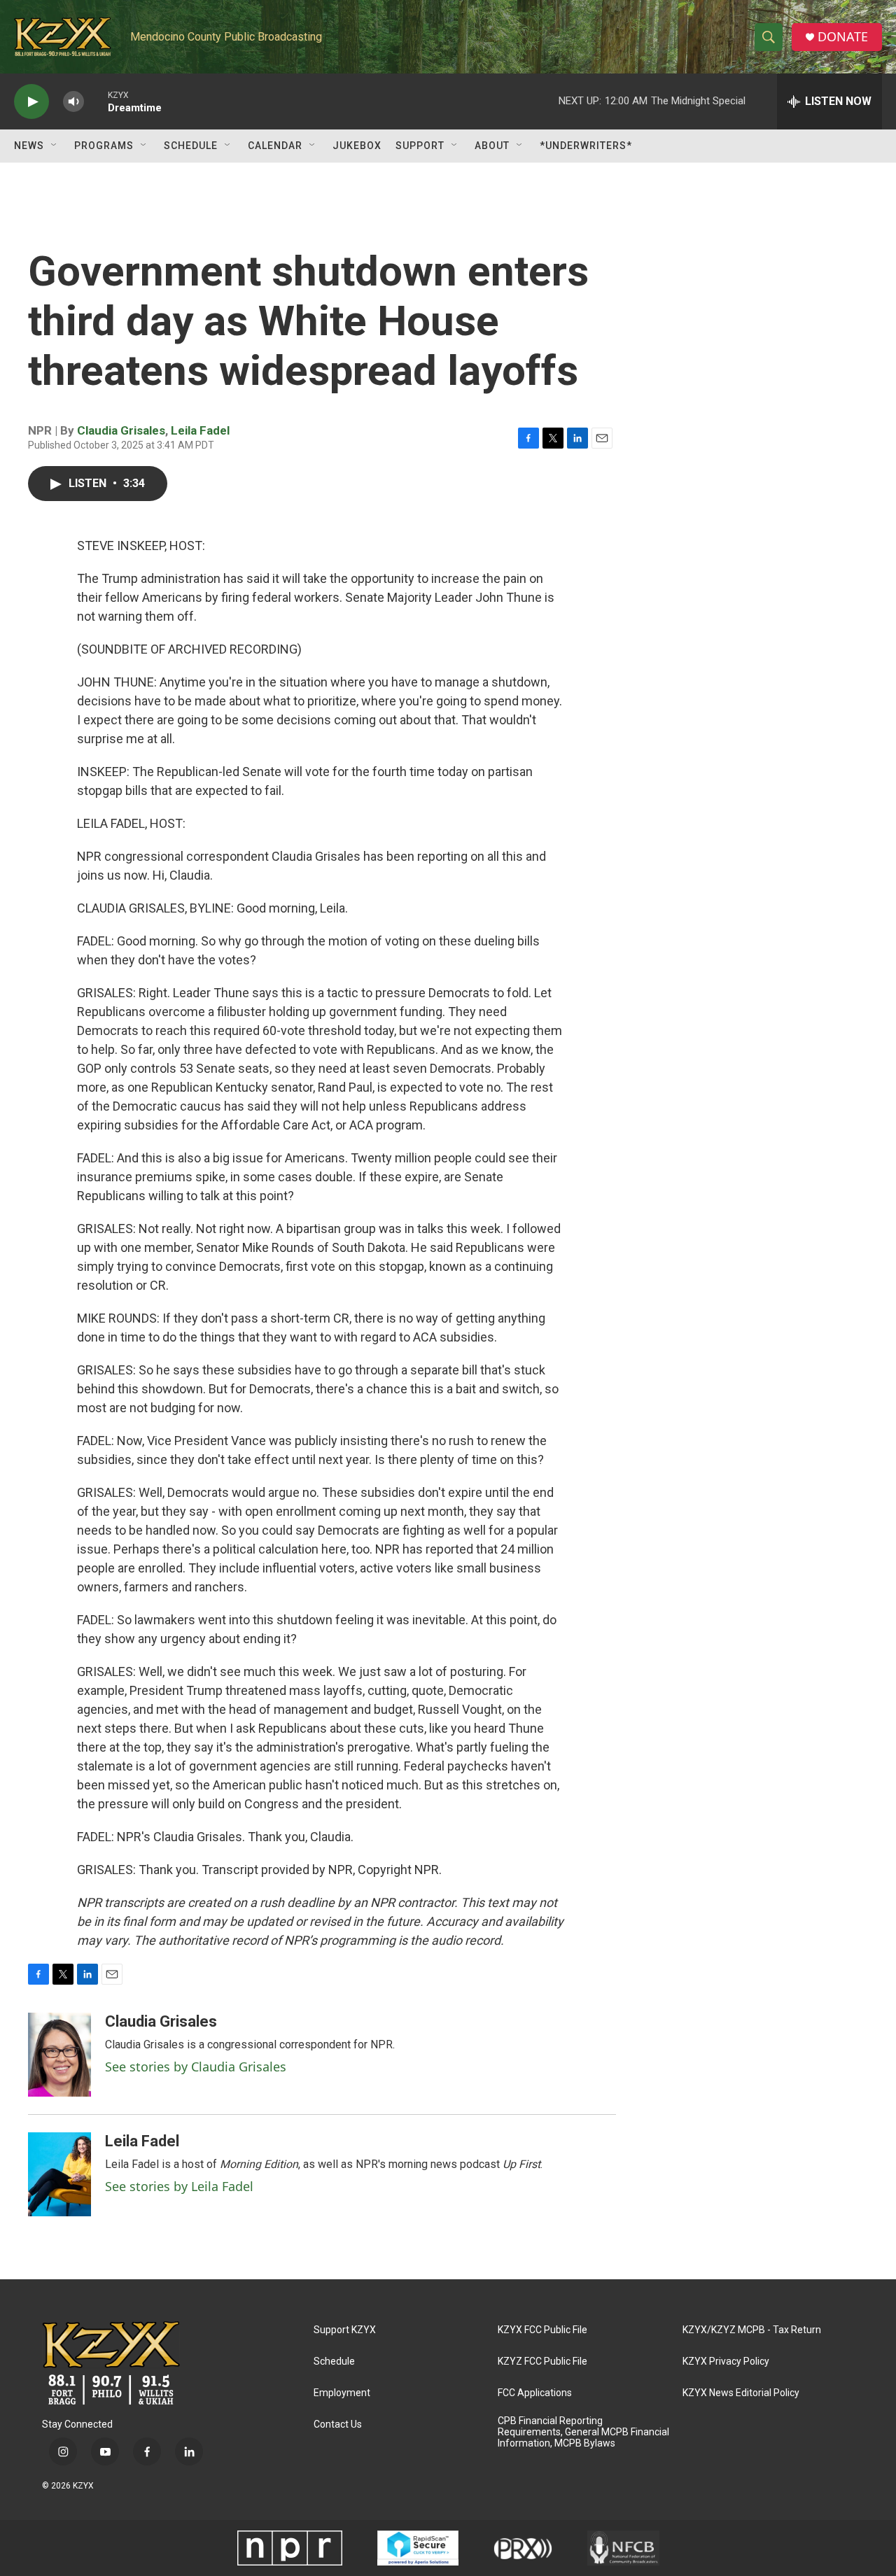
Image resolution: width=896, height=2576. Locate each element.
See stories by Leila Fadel (179, 2186)
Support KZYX (345, 2330)
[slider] (96, 101)
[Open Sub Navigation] (55, 146)
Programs (104, 146)
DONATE (843, 37)
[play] (31, 102)
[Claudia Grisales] (59, 2055)
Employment (342, 2393)
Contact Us (338, 2424)
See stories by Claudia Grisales (196, 2067)
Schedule (191, 146)
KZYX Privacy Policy (726, 2362)
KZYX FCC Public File (542, 2330)
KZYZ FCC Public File (542, 2362)
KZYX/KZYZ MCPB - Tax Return (752, 2330)
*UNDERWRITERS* (586, 146)
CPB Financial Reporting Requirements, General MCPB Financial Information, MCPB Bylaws (583, 2432)
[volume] (73, 102)
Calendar (275, 146)
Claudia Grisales (121, 430)
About (492, 146)
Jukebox (357, 146)
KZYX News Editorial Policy (741, 2393)
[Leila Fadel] (59, 2174)
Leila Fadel (200, 430)
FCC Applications (535, 2393)
